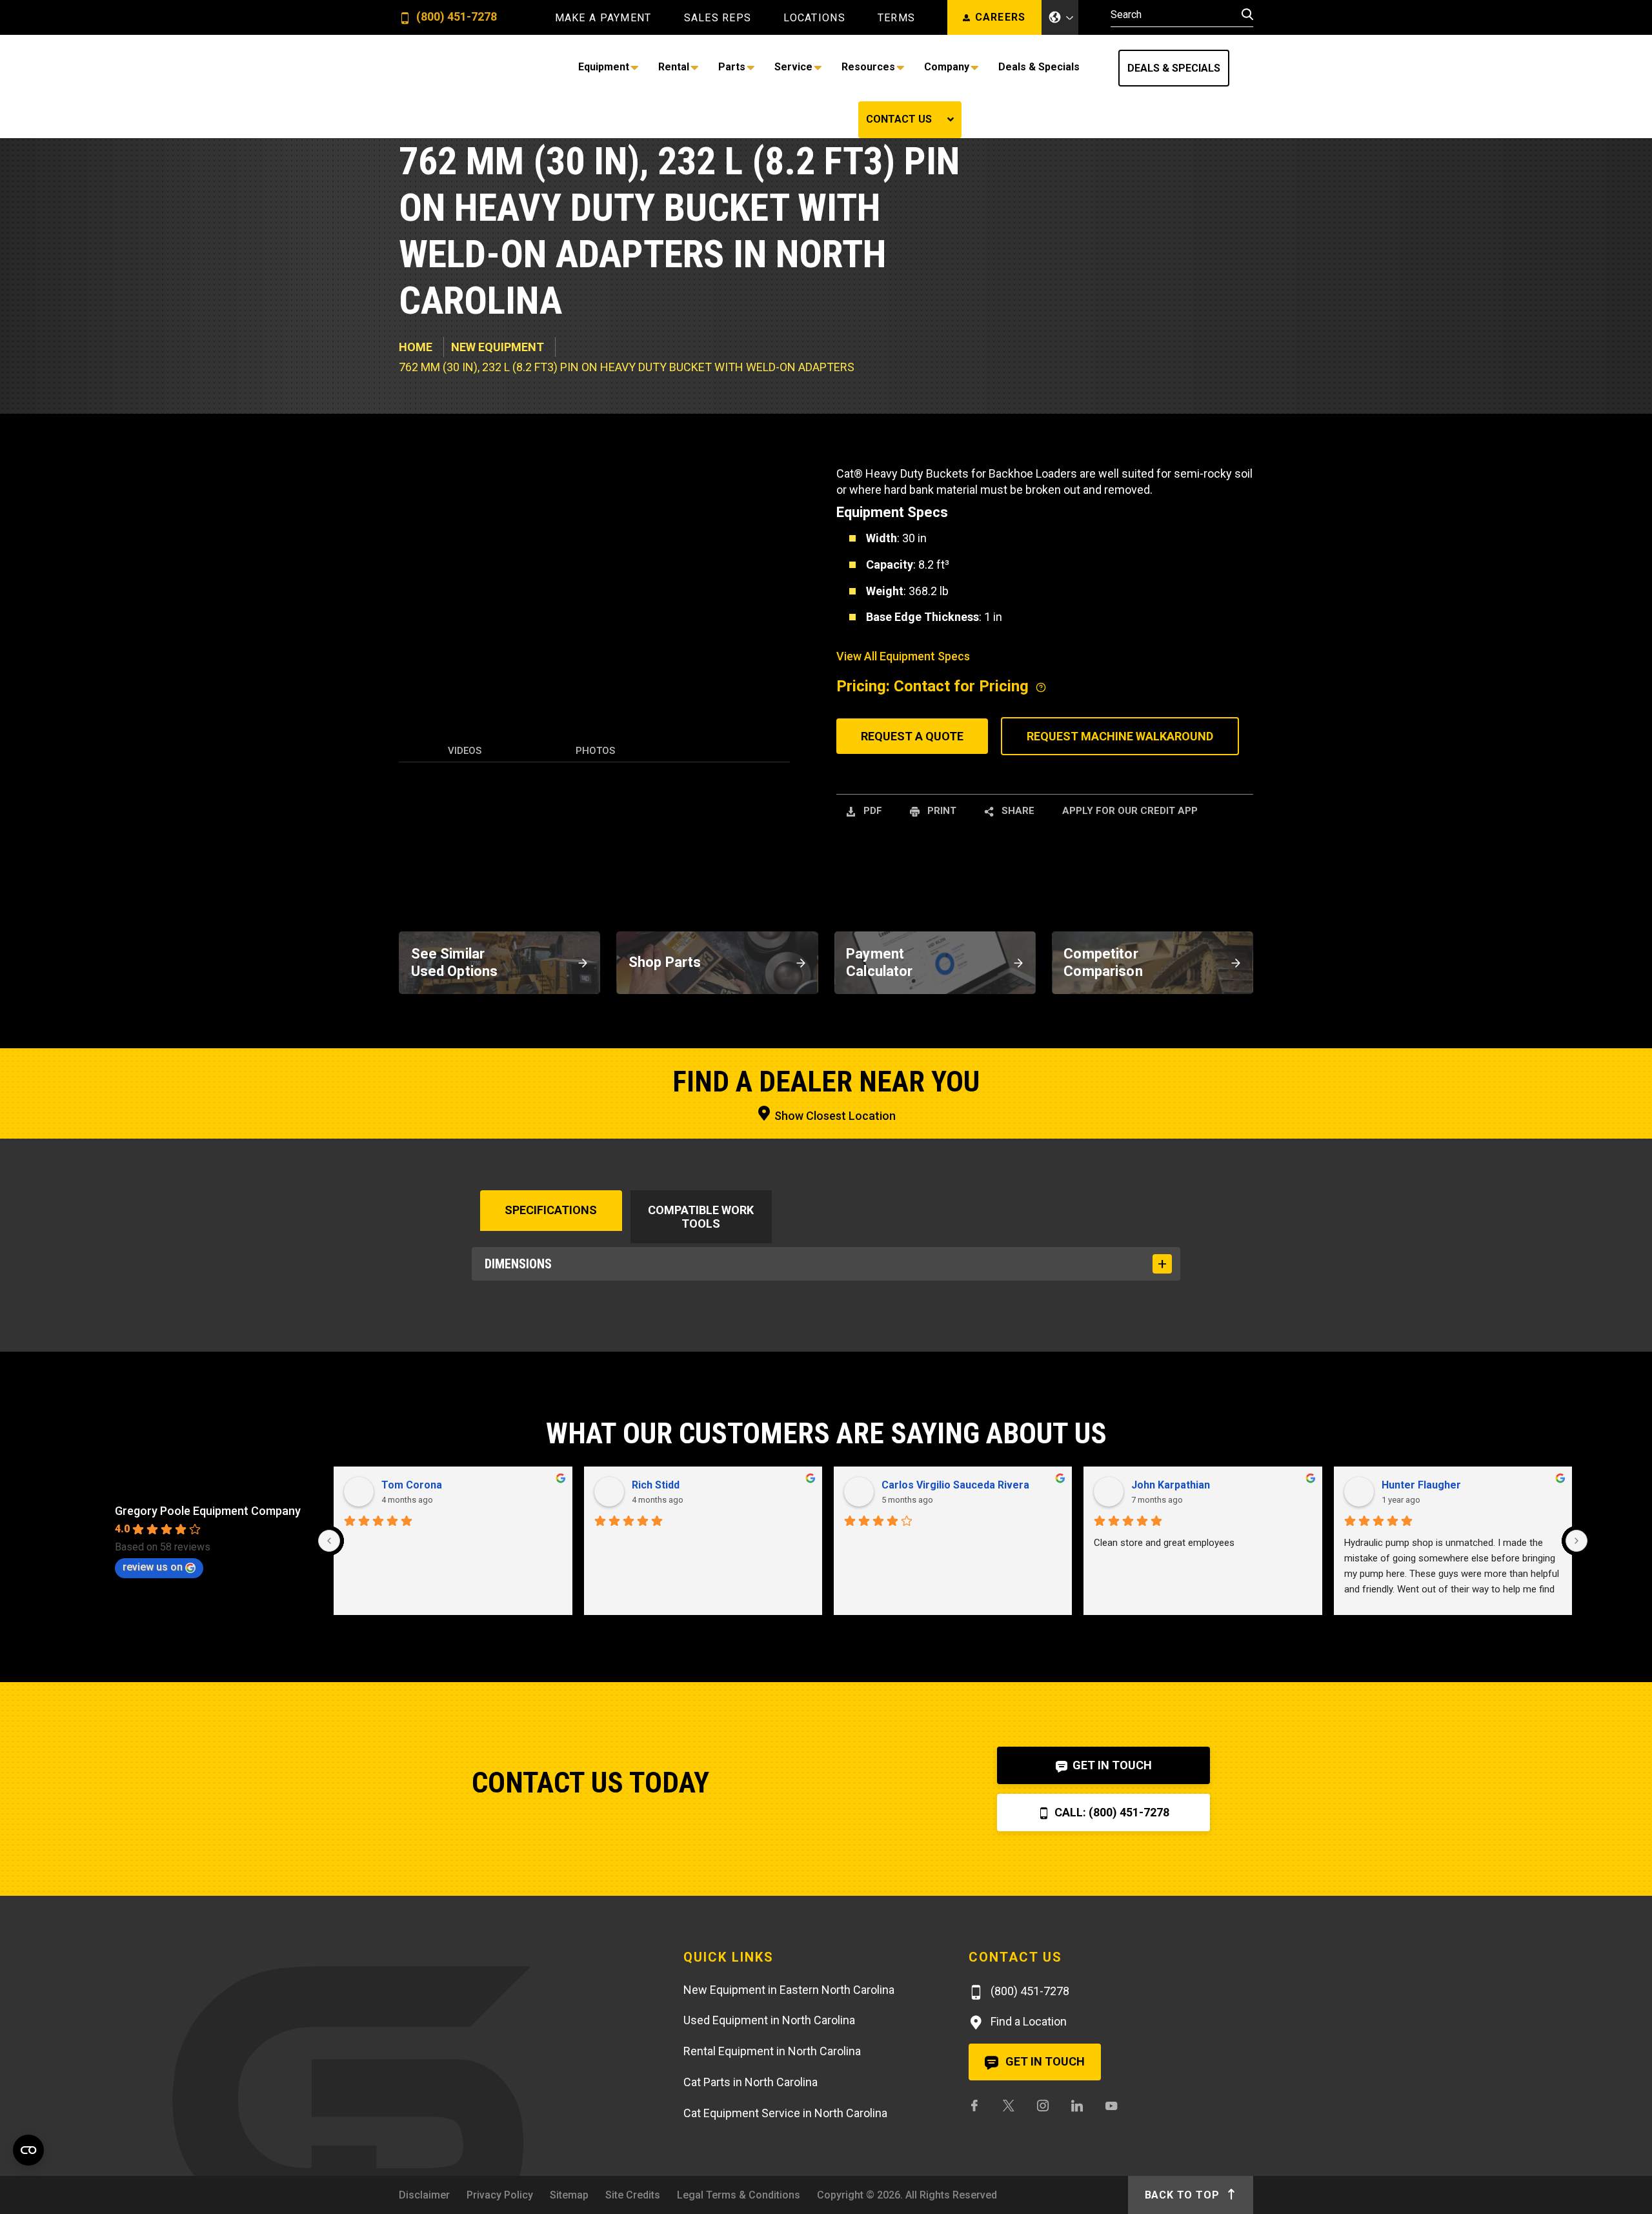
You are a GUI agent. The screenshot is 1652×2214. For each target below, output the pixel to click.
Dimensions (518, 1264)
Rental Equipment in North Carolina (772, 2051)
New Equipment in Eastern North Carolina (789, 1990)
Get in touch (1044, 2061)
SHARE (1017, 811)
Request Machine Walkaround (1120, 736)
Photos (595, 751)
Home (416, 347)
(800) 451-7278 (455, 17)
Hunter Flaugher (1421, 1485)
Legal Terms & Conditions (739, 2195)
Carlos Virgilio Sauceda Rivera (955, 1485)
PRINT (941, 811)
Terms (896, 18)
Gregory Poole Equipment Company (208, 1511)
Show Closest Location (834, 1116)
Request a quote (912, 736)
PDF (871, 811)
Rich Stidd (656, 1485)
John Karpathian (1171, 1485)
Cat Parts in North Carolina (750, 2082)
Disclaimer (424, 2195)
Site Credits (633, 2195)
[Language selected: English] (1060, 17)
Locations (814, 18)
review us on (153, 1567)
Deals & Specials (1174, 68)
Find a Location (1027, 2021)
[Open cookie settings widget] (28, 2150)
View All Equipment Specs (903, 656)
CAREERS (1001, 17)
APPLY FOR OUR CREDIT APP (1130, 811)
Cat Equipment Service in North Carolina (785, 2113)
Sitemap (569, 2195)
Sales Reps (718, 18)
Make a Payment (603, 18)
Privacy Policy (500, 2195)
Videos (465, 751)
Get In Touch (1111, 1765)
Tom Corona (412, 1485)
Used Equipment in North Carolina (769, 2020)
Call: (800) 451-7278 (1111, 1812)
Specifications (551, 1210)
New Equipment (498, 347)
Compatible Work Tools (701, 1217)
